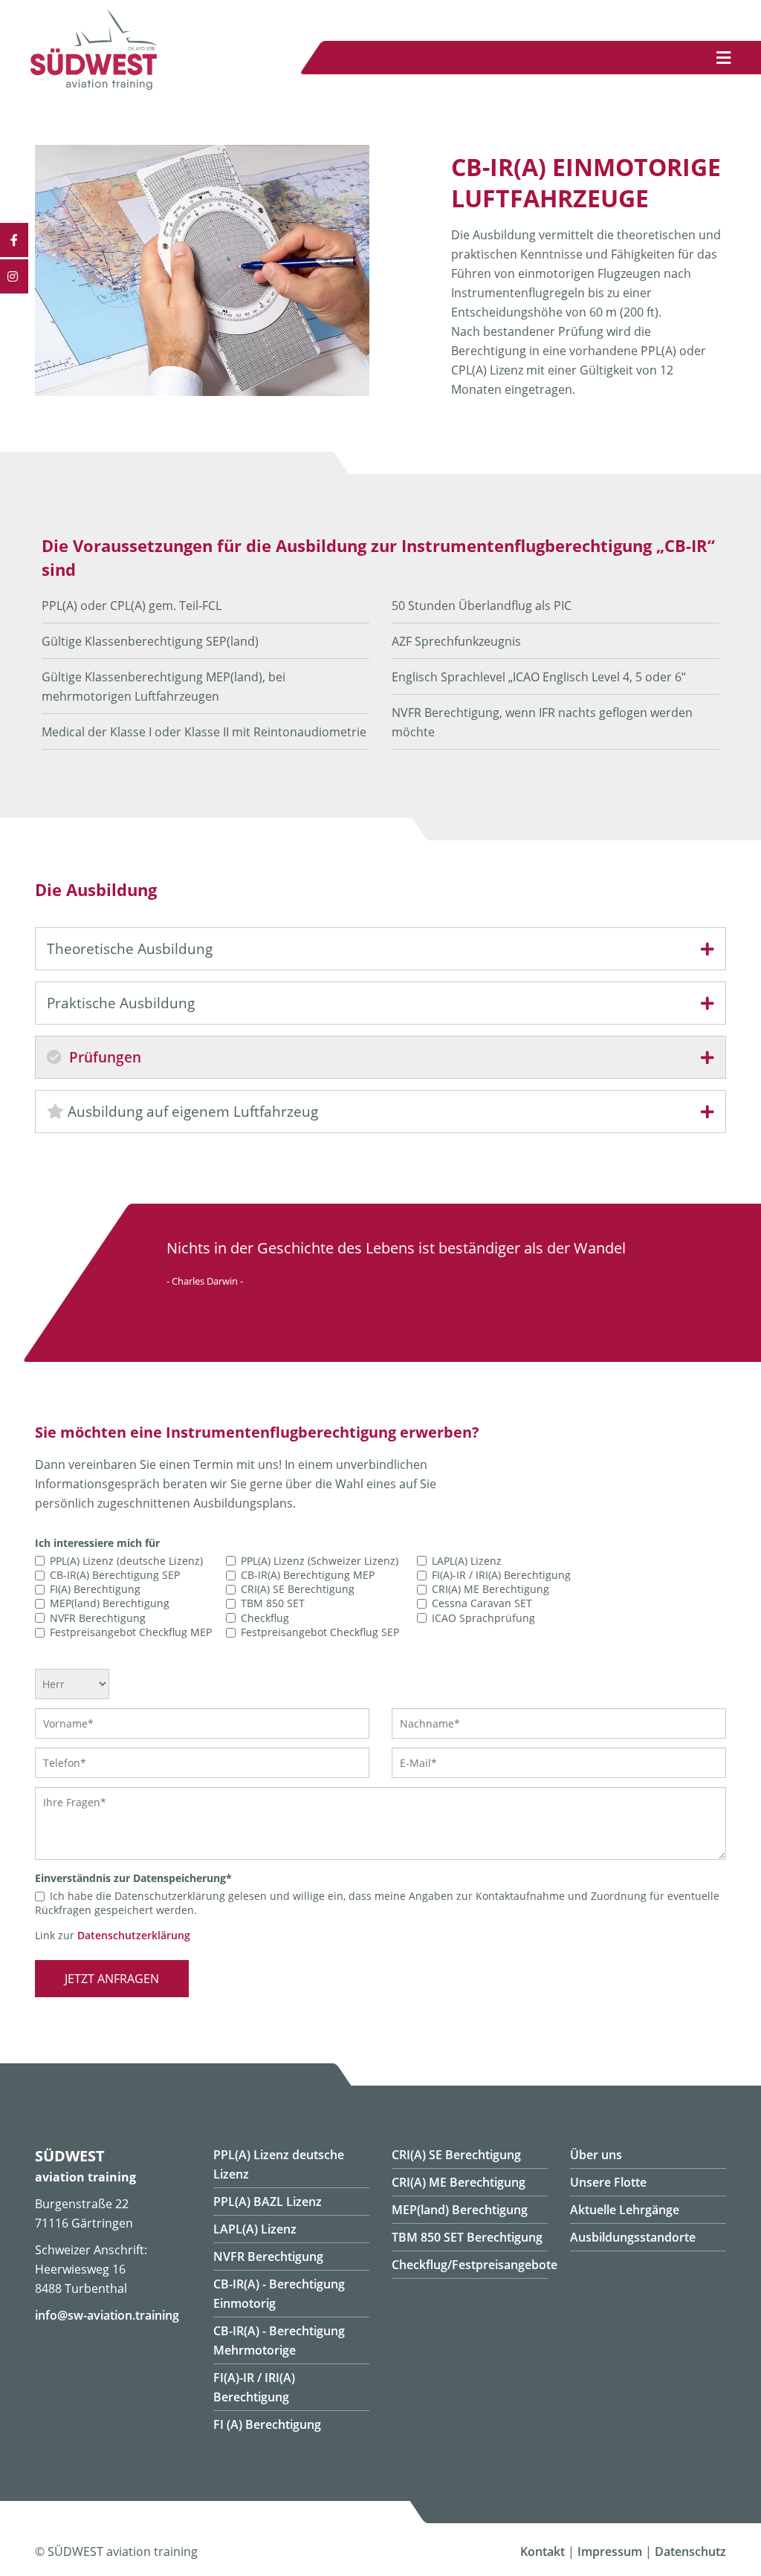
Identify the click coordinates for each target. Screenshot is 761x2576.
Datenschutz (690, 2551)
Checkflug (265, 1618)
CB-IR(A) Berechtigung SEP (115, 1575)
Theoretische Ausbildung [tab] (130, 949)
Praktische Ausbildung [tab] (121, 1003)
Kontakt (543, 2551)
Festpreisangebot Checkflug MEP (131, 1632)
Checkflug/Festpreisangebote (475, 2265)
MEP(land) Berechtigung (110, 1604)
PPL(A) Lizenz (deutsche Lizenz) (126, 1561)
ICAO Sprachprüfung (483, 1618)
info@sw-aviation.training (107, 2315)
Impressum (610, 2551)
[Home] (94, 85)
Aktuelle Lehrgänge (625, 2210)
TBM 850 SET (273, 1604)
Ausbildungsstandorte (633, 2237)
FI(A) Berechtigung (95, 1589)
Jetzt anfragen (112, 1979)
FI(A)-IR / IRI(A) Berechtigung (501, 1575)
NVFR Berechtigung (98, 1618)
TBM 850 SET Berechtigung (467, 2237)
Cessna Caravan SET (482, 1604)
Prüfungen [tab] (103, 1057)
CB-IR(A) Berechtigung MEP (308, 1575)
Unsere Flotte (608, 2182)
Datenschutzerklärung (134, 1935)
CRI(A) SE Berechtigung (298, 1589)
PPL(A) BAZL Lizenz (268, 2202)
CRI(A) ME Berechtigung (490, 1589)
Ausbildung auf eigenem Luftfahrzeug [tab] (191, 1112)
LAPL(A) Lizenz (467, 1561)
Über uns (596, 2155)
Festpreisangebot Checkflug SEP (320, 1632)
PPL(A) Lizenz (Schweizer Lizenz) (320, 1561)
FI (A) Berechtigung (267, 2424)
